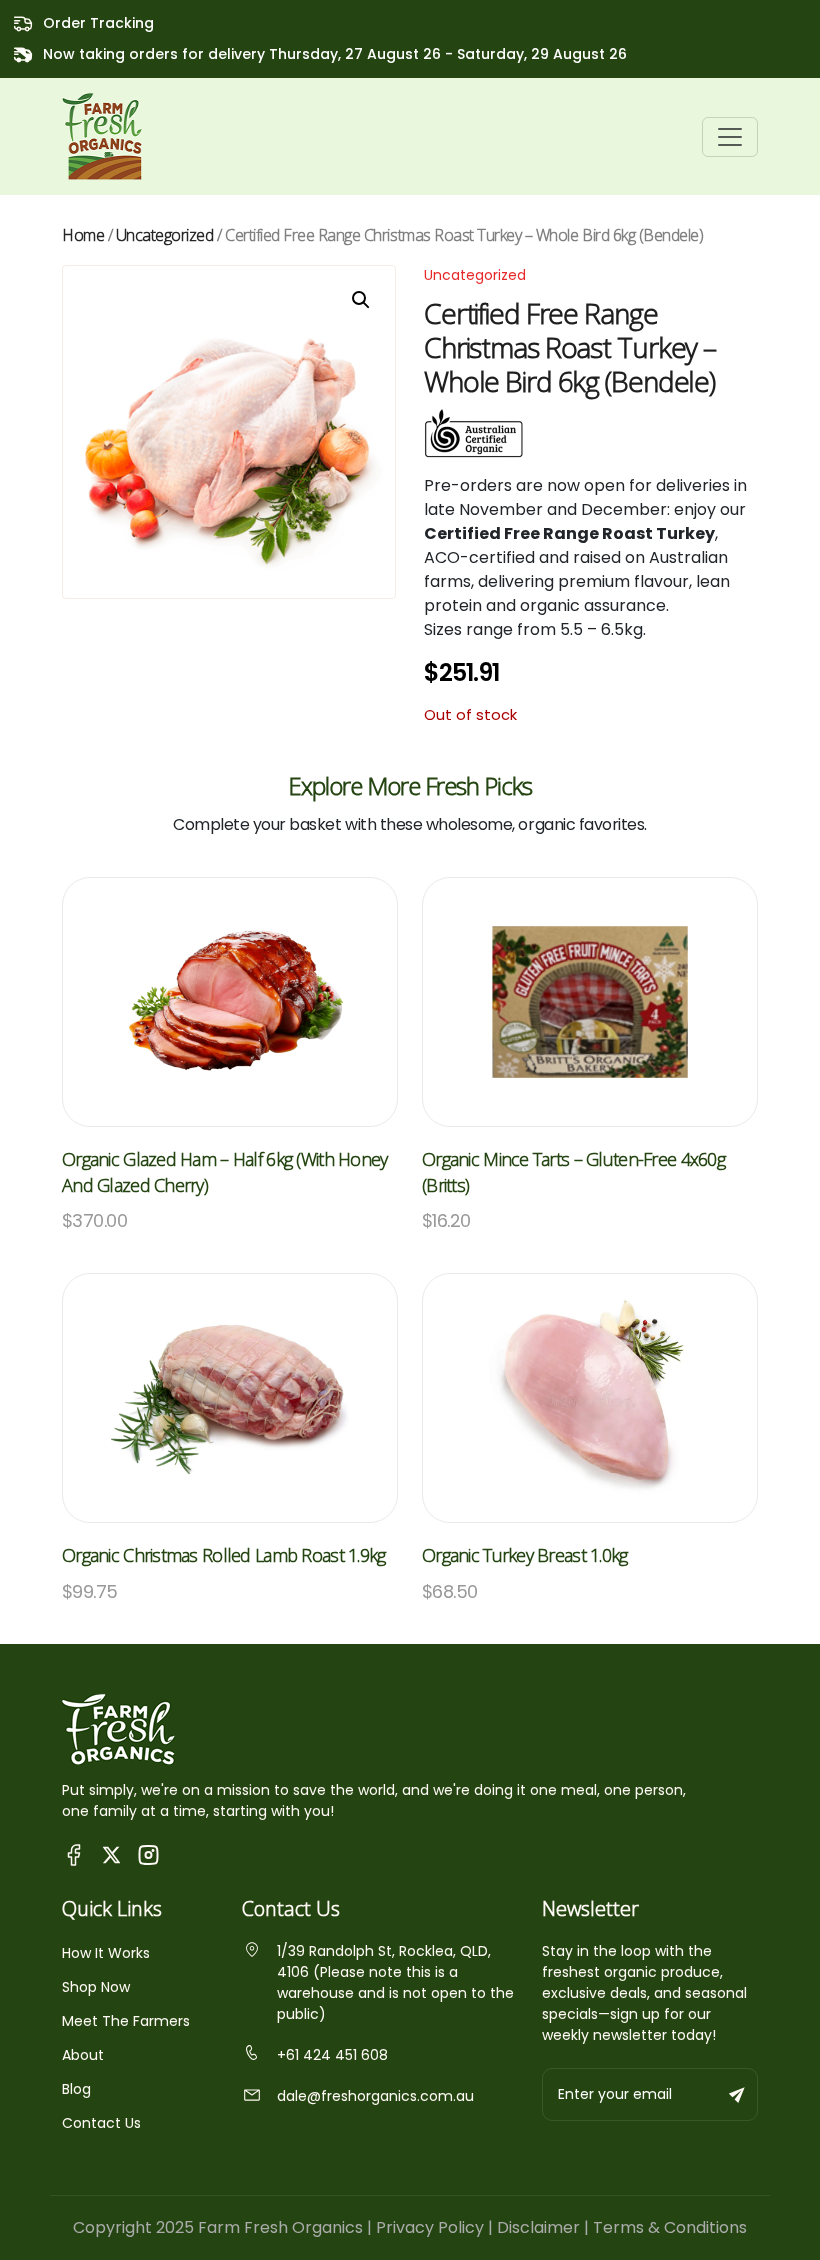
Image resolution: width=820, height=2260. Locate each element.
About (83, 2055)
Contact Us (101, 2123)
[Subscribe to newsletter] (738, 2094)
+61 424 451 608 (332, 2055)
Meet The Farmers (126, 2021)
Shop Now (96, 1987)
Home (83, 235)
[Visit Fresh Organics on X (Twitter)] (111, 1854)
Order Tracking (98, 23)
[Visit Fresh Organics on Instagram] (148, 1853)
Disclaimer (538, 2227)
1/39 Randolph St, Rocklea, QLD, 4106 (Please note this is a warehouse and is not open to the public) (395, 1982)
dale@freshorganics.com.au (375, 2096)
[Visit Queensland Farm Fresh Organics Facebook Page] (74, 1853)
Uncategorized (165, 235)
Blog (76, 2089)
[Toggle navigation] (730, 137)
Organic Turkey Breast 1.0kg (525, 1555)
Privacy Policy (430, 2227)
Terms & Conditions (670, 2227)
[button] (361, 300)
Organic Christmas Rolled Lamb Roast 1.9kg (223, 1555)
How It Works (106, 1953)
